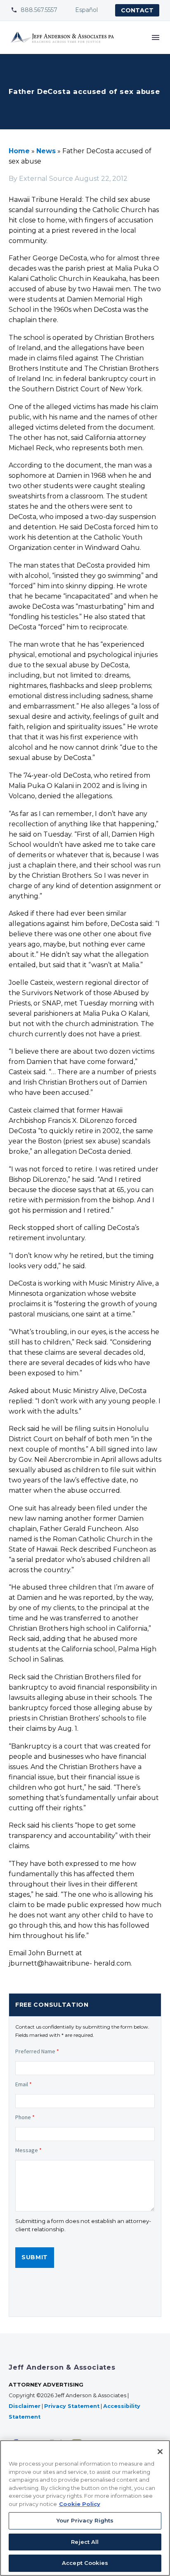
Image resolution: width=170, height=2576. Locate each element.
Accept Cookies (85, 2563)
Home (19, 151)
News (46, 151)
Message (28, 2150)
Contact (137, 10)
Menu (156, 37)
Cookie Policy (80, 2504)
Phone (25, 2117)
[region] (85, 2508)
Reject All (85, 2542)
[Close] (160, 2452)
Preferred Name (37, 2051)
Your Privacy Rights (85, 2520)
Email (24, 2084)
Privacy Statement (72, 2406)
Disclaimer (25, 2406)
